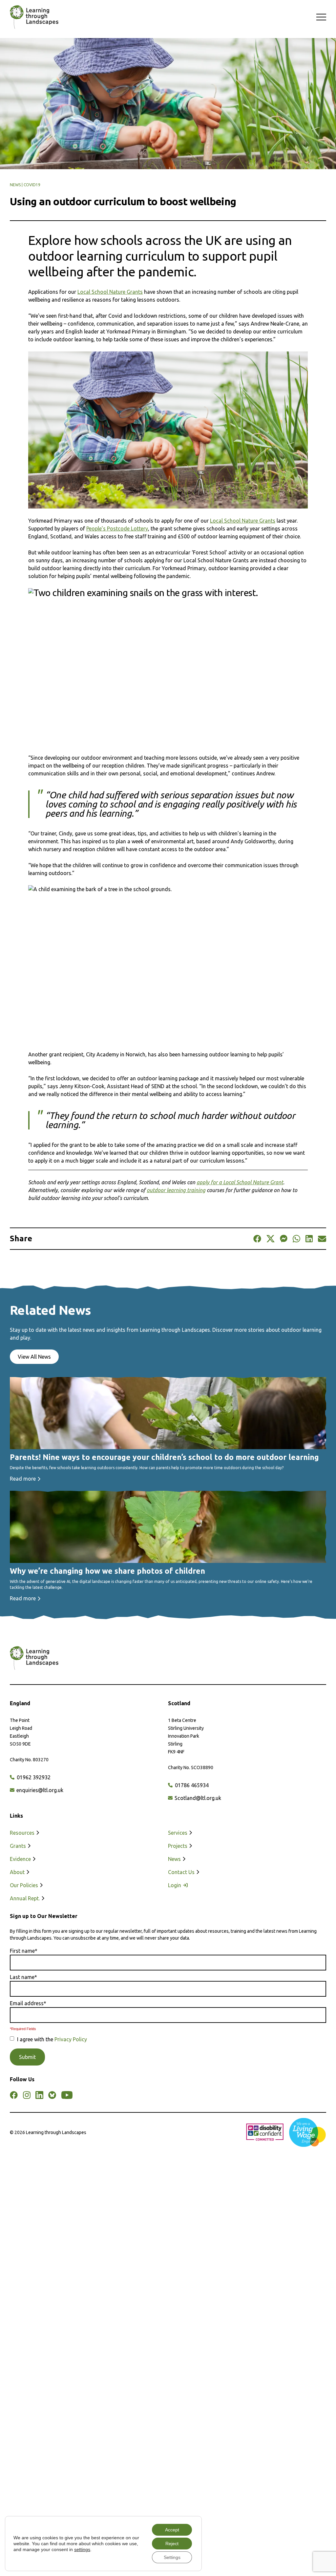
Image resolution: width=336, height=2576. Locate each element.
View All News (34, 1357)
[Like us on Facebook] (14, 2095)
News (175, 1859)
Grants (19, 1846)
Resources (23, 1833)
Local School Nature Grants (110, 292)
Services (178, 1833)
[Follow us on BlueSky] (52, 2095)
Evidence (21, 1859)
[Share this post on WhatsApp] (296, 1239)
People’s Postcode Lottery (117, 529)
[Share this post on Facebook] (257, 1239)
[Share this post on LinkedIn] (309, 1239)
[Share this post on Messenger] (284, 1239)
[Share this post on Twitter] (270, 1239)
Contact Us (182, 1872)
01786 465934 (191, 1785)
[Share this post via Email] (322, 1239)
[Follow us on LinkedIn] (39, 2095)
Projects (178, 1846)
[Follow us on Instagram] (27, 2095)
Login (175, 1885)
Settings (172, 2557)
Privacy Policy (71, 2039)
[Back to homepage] (31, 17)
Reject (172, 2544)
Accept (172, 2530)
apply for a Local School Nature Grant (240, 1182)
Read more (23, 1479)
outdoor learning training (176, 1190)
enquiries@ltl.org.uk (39, 1790)
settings (82, 2549)
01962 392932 (33, 1777)
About (18, 1872)
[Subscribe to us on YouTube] (67, 2095)
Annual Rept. (25, 1898)
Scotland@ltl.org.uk (197, 1798)
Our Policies (25, 1885)
